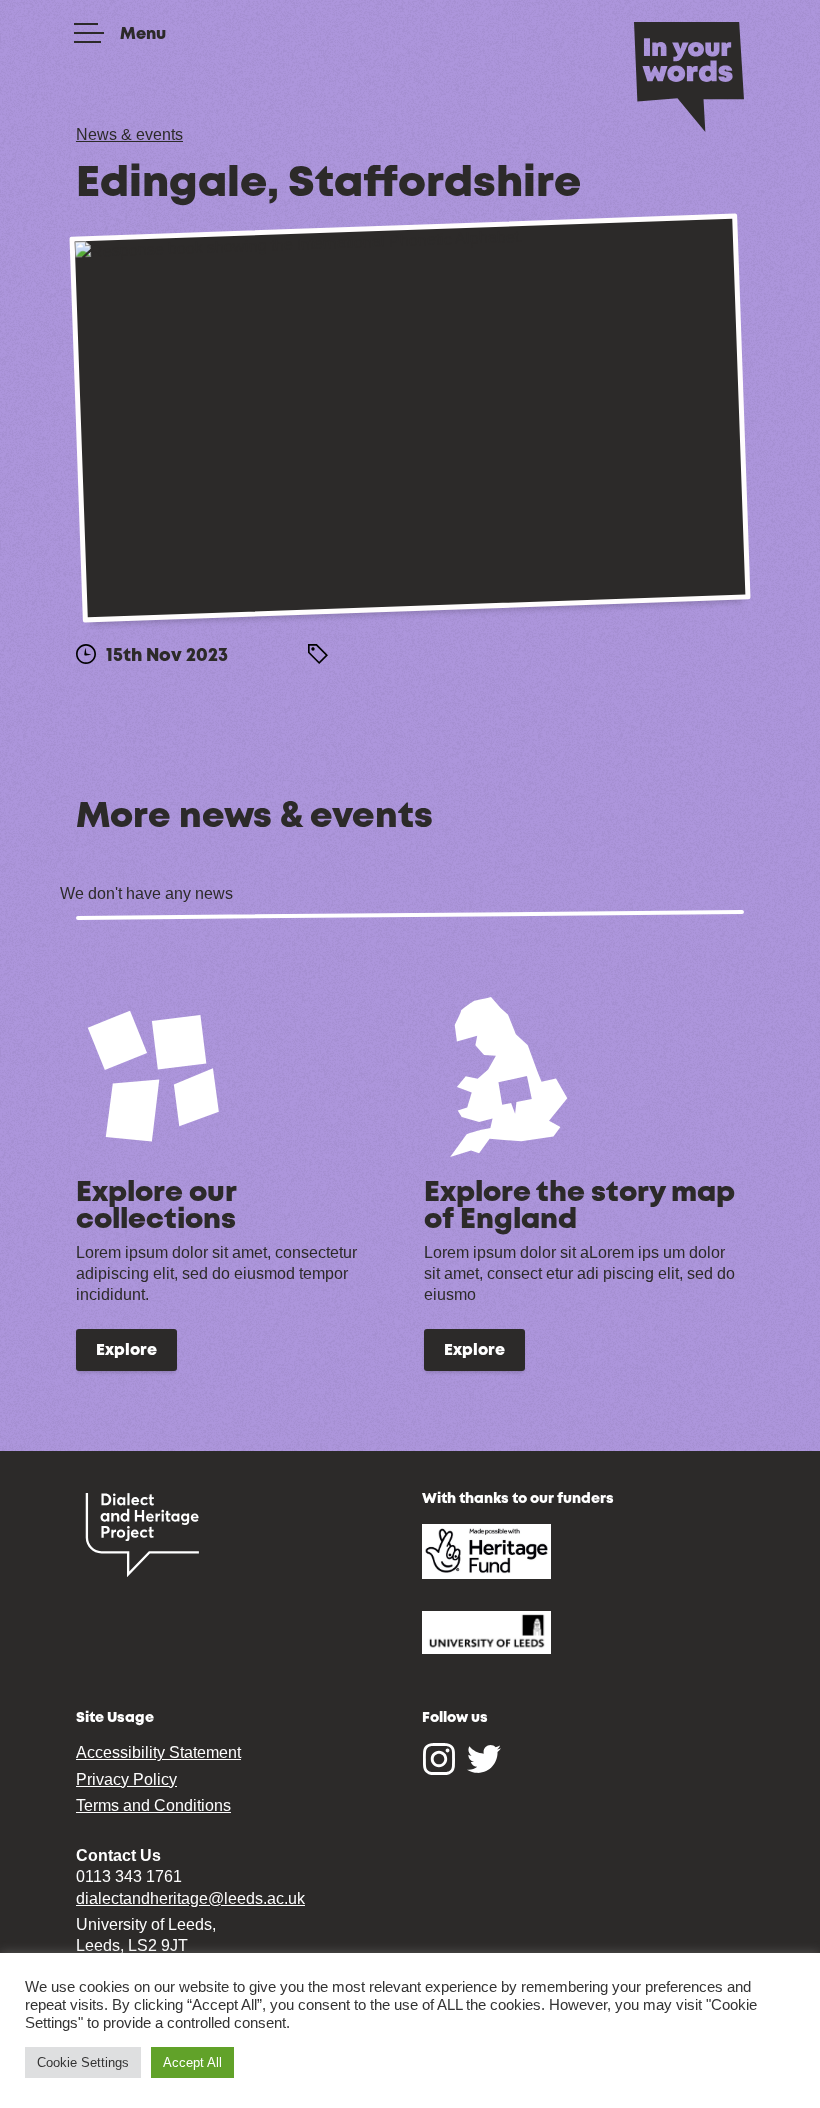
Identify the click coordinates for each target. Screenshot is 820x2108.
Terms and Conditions (153, 1805)
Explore (126, 1351)
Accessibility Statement (158, 1752)
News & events (129, 134)
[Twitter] (484, 1770)
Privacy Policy (126, 1779)
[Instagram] (439, 1770)
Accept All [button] (192, 2062)
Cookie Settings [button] (83, 2062)
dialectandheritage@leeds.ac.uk (190, 1898)
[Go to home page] (689, 75)
